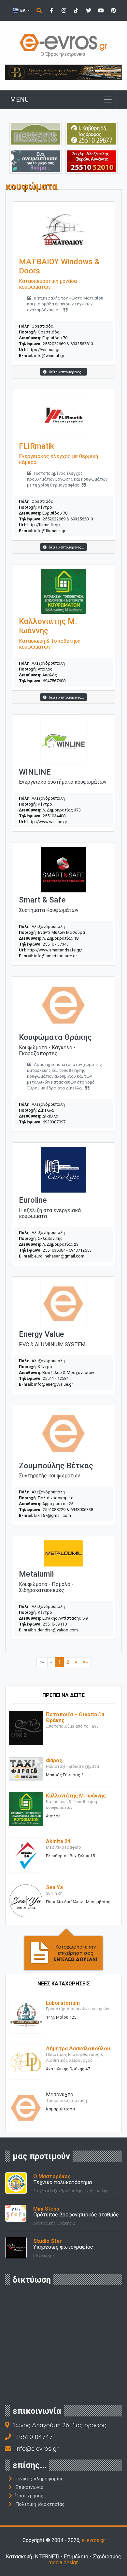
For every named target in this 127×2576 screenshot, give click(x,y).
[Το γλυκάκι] (35, 134)
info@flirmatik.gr (50, 531)
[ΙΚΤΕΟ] (92, 161)
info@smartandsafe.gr (56, 956)
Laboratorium (63, 2003)
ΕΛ (23, 10)
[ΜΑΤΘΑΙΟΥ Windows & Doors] (63, 230)
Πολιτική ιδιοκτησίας (40, 2504)
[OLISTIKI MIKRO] (92, 134)
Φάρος (54, 1760)
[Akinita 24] (26, 1854)
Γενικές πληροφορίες (39, 2479)
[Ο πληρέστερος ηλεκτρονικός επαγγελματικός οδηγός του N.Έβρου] (63, 45)
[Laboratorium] (26, 2016)
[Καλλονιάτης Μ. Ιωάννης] (26, 1809)
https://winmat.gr (43, 350)
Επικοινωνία (29, 2487)
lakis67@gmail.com (53, 1515)
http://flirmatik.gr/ (44, 525)
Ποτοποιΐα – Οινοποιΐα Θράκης (75, 1717)
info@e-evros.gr (37, 2449)
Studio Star (48, 2241)
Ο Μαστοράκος (52, 2176)
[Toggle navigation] (108, 100)
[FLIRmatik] (63, 416)
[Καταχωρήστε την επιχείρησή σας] (63, 1949)
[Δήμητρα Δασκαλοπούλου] (26, 2062)
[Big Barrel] (63, 72)
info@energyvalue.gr (54, 1384)
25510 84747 (34, 2437)
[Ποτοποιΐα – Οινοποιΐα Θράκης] (26, 1728)
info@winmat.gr (49, 355)
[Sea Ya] (26, 1900)
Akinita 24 (58, 1841)
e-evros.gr (93, 2540)
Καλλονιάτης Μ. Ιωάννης (76, 1796)
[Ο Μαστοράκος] (16, 2183)
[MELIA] (35, 161)
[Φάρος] (26, 1768)
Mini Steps (46, 2209)
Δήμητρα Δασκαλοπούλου (78, 2049)
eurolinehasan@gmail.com (59, 1256)
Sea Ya (54, 1887)
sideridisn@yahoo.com (56, 1630)
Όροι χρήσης (29, 2496)
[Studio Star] (16, 2247)
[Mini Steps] (16, 2213)
